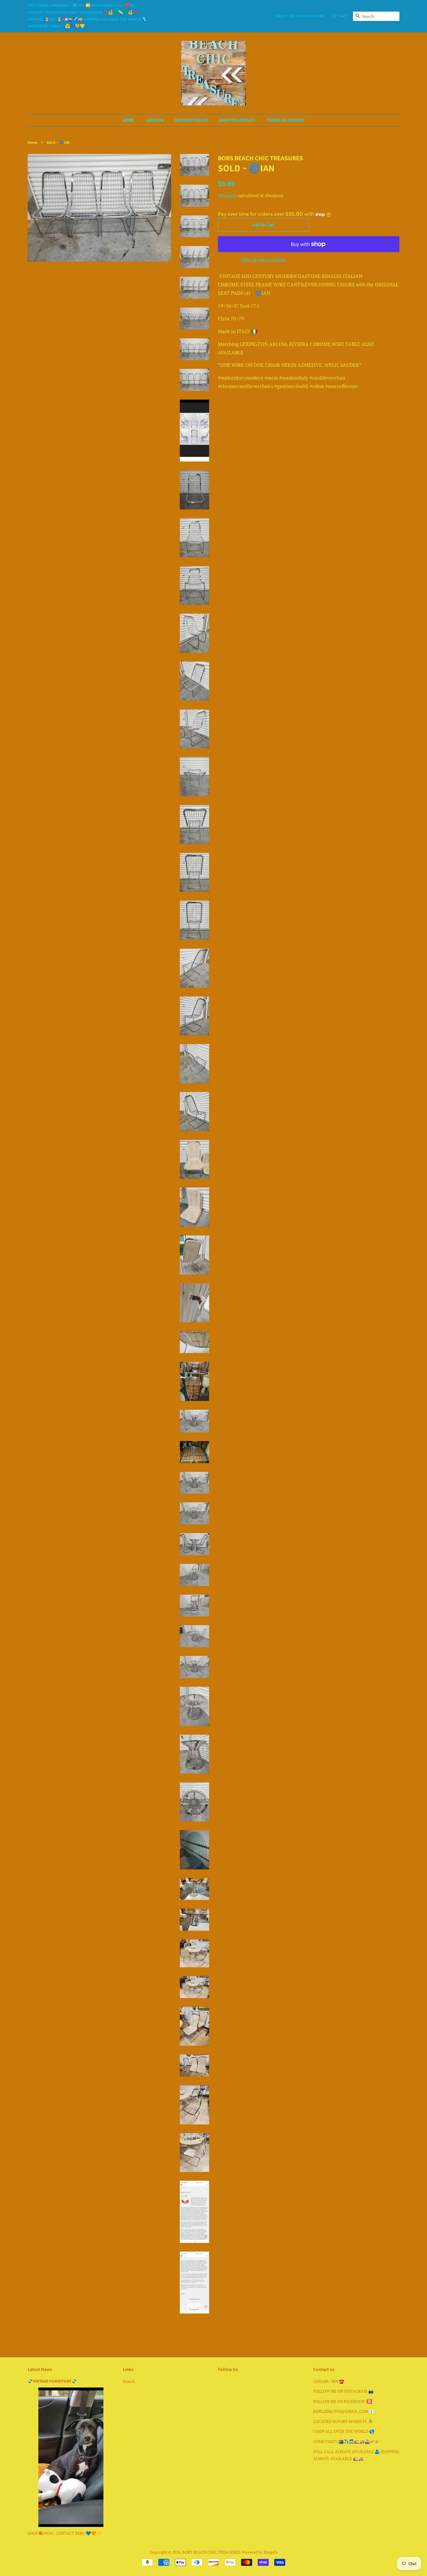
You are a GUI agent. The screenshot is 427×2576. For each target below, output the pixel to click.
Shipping (227, 195)
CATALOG (155, 120)
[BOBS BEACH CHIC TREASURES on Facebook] (221, 2382)
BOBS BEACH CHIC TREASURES (211, 2552)
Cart (342, 16)
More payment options (263, 259)
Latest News (40, 2370)
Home (33, 143)
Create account (310, 16)
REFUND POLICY (191, 120)
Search (129, 2381)
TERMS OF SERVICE (286, 120)
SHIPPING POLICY (237, 120)
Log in (282, 16)
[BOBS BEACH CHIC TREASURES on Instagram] (232, 2382)
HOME (129, 120)
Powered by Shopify (260, 2552)
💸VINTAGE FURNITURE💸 (52, 2381)
